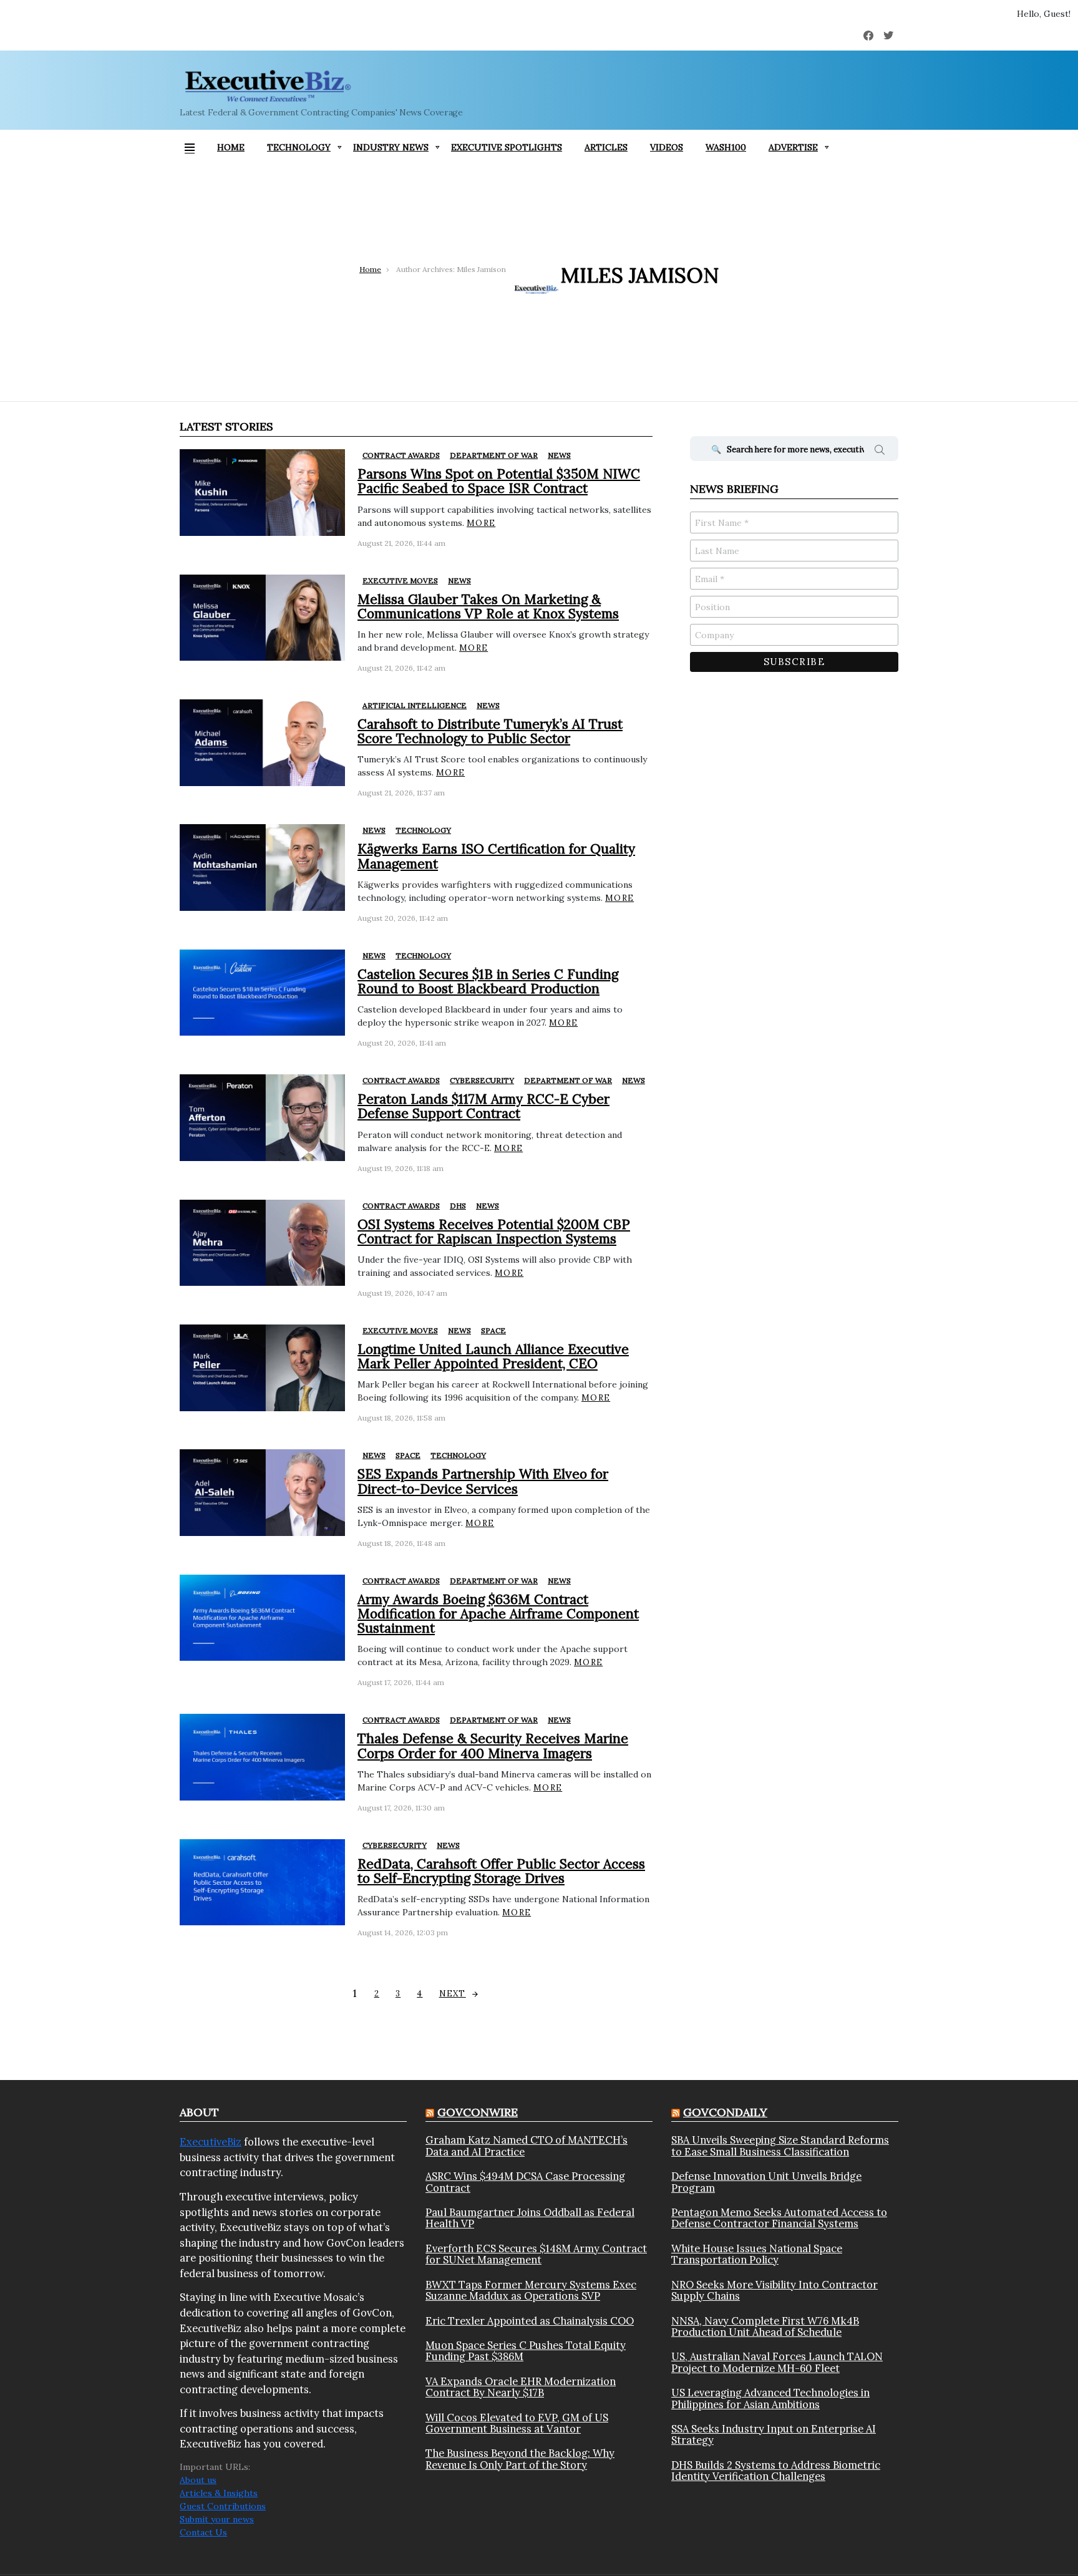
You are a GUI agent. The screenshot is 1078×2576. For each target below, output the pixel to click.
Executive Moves (400, 581)
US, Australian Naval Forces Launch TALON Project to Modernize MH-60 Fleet (777, 2362)
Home (231, 147)
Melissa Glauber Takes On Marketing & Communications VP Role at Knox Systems (488, 606)
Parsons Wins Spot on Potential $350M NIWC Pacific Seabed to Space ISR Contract (499, 481)
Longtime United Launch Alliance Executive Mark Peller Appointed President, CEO (493, 1356)
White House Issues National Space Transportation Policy (757, 2254)
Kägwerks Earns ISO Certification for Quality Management (496, 856)
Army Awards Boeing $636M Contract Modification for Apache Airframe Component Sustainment (498, 1614)
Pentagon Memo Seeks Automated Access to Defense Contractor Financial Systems (779, 2218)
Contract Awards (401, 455)
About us (198, 2480)
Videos (667, 147)
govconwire (478, 2112)
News (559, 455)
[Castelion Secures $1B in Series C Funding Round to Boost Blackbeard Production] (262, 993)
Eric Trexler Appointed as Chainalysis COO (530, 2321)
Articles (606, 147)
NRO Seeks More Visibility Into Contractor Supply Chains (775, 2291)
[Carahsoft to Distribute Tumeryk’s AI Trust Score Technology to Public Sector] (262, 743)
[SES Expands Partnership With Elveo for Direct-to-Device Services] (262, 1493)
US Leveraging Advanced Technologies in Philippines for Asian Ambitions (770, 2399)
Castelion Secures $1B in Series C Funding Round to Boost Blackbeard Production (488, 981)
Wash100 (726, 147)
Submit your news (217, 2519)
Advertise (793, 147)
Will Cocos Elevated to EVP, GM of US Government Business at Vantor (517, 2423)
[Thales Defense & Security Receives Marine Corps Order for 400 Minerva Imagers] (262, 1757)
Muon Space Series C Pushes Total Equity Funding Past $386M (526, 2351)
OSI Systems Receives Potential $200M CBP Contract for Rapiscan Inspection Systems (494, 1232)
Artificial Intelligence (415, 705)
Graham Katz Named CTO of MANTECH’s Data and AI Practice (527, 2146)
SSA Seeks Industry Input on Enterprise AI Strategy (774, 2435)
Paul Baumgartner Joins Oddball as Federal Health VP (530, 2218)
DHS (458, 1206)
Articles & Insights (219, 2493)
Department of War (494, 455)
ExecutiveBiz (211, 2142)
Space (493, 1330)
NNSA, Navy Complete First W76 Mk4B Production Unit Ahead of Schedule (765, 2327)
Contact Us (203, 2532)
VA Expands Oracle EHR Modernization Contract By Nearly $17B (521, 2387)
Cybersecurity (482, 1080)
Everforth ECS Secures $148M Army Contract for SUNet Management (536, 2254)
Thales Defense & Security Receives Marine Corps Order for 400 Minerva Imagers (493, 1746)
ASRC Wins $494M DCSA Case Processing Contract (525, 2182)
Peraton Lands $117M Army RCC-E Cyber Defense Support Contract (483, 1106)
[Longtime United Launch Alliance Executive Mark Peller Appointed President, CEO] (262, 1368)
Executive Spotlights (507, 147)
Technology (299, 147)
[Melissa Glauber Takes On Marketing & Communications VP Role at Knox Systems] (262, 618)
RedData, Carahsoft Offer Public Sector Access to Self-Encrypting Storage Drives (501, 1871)
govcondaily (725, 2112)
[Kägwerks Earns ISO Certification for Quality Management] (262, 868)
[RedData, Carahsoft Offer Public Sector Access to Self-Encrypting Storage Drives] (262, 1883)
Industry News (391, 147)
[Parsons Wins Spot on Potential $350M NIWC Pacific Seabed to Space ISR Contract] (262, 493)
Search (880, 452)
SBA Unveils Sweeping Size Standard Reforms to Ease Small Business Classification (780, 2146)
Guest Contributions (223, 2506)
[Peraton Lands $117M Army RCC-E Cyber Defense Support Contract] (262, 1118)
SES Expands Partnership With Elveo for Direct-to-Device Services (483, 1481)
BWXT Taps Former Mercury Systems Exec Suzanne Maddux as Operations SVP (531, 2291)
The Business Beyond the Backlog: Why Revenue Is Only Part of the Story (520, 2459)
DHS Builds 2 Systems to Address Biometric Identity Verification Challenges (776, 2471)
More (481, 523)
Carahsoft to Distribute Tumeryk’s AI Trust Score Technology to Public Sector (490, 731)
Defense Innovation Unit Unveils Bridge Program (766, 2182)
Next (453, 1994)
